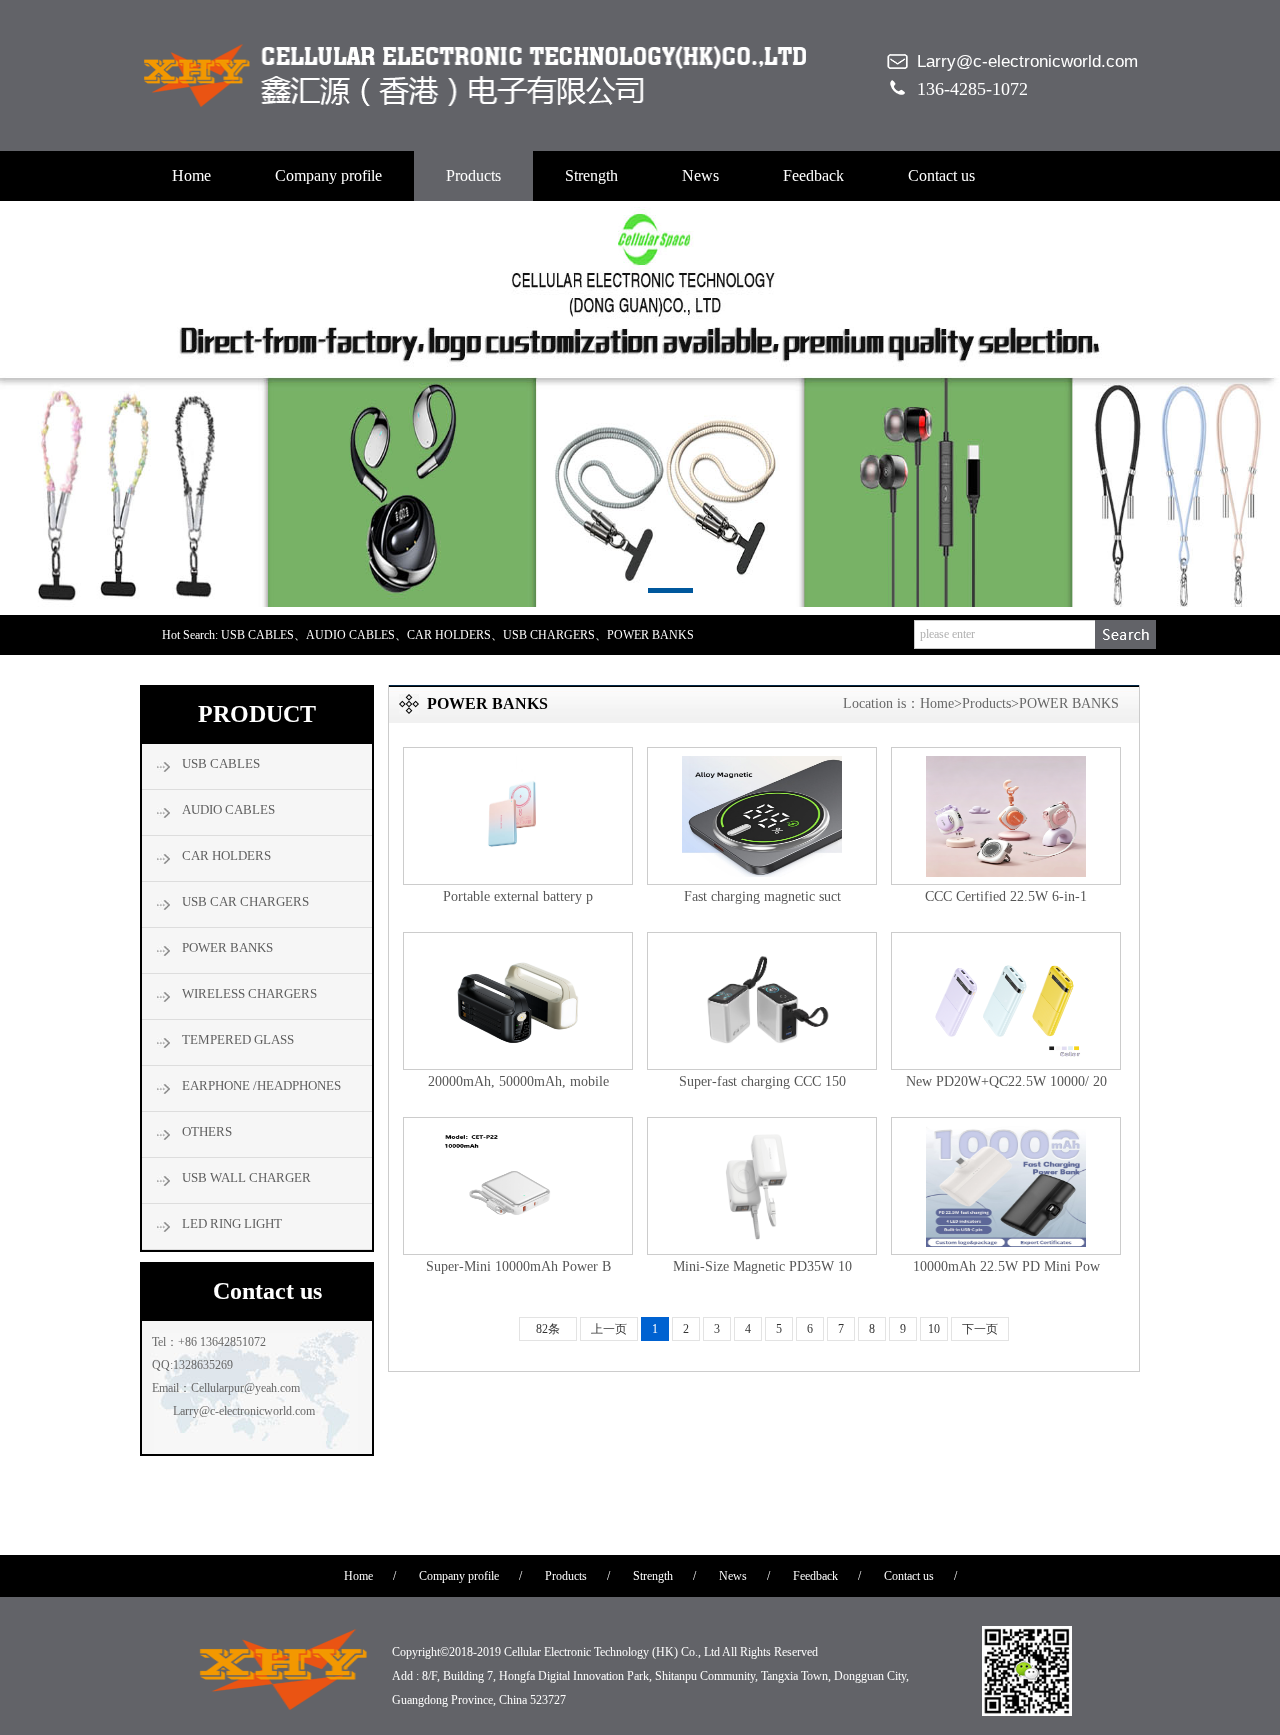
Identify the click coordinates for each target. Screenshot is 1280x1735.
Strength (591, 175)
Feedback (813, 175)
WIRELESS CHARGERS (249, 993)
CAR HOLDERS (226, 855)
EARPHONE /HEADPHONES (261, 1085)
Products (473, 175)
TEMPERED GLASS (238, 1039)
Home (191, 175)
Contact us (941, 175)
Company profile (328, 175)
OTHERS (207, 1131)
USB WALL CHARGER (246, 1177)
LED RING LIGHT (232, 1223)
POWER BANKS (227, 947)
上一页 (609, 1329)
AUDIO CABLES (228, 809)
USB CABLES (221, 763)
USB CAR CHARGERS (245, 901)
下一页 (980, 1329)
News (700, 175)
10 (934, 1329)
